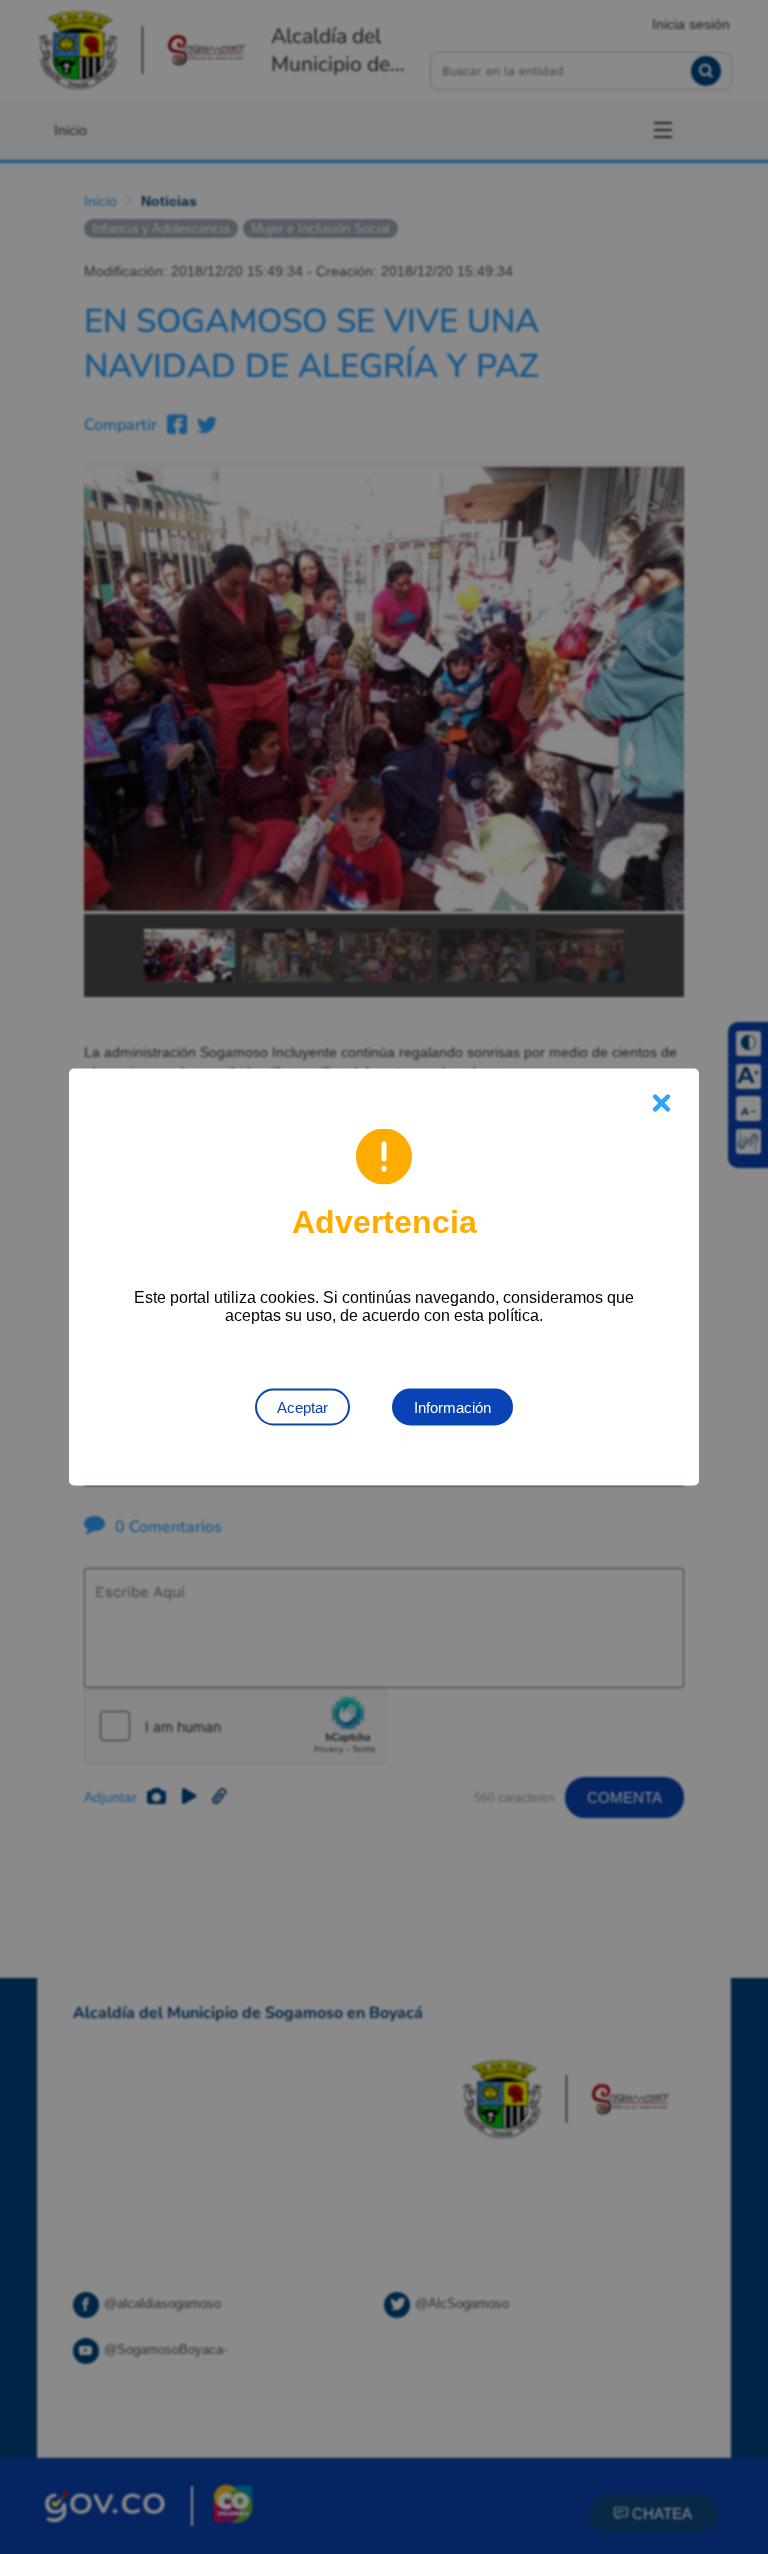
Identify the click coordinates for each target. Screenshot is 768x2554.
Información (452, 1407)
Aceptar (302, 1407)
